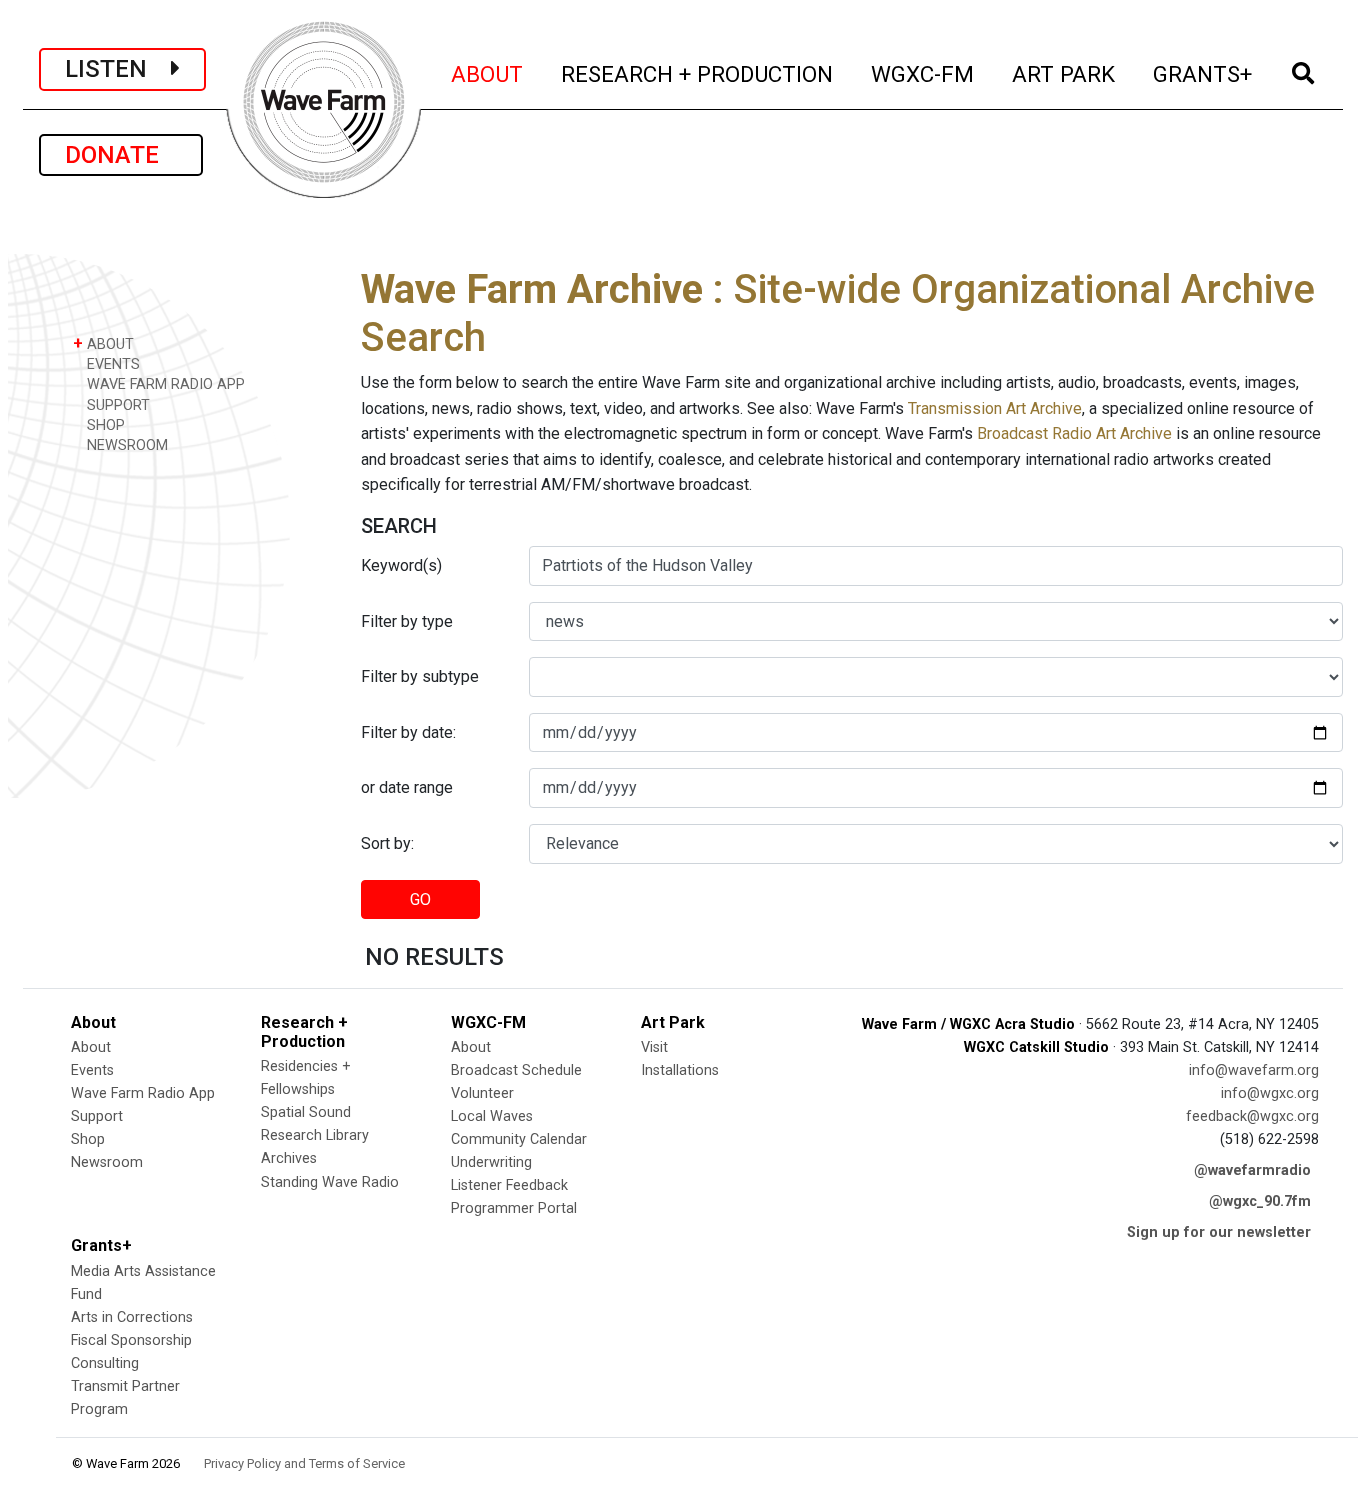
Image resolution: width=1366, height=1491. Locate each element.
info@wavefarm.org (1254, 1070)
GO (420, 899)
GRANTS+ (1203, 73)
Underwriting (491, 1162)
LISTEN (118, 69)
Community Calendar (519, 1139)
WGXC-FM (923, 73)
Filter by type (407, 621)
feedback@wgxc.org (1252, 1116)
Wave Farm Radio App (143, 1093)
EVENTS (111, 364)
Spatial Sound (306, 1112)
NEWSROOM (125, 445)
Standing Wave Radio (330, 1182)
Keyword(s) (401, 565)
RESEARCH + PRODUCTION (698, 73)
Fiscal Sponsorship (131, 1340)
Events (92, 1070)
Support (97, 1116)
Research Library (315, 1135)
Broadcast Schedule (516, 1070)
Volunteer (482, 1093)
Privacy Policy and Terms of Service (304, 1463)
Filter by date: (408, 732)
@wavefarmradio (1252, 1170)
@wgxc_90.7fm (1260, 1201)
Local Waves (492, 1116)
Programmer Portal (514, 1208)
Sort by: (387, 843)
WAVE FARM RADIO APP (164, 384)
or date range (407, 787)
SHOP (104, 425)
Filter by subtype (420, 676)
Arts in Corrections (132, 1317)
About (91, 1047)
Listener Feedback (509, 1185)
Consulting (105, 1363)
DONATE (121, 155)
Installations (680, 1070)
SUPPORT (116, 405)
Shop (88, 1139)
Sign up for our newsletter (1219, 1232)
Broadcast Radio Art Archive (1074, 433)
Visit (654, 1047)
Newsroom (107, 1162)
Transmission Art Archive (995, 408)
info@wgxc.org (1270, 1093)
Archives (289, 1158)
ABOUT (488, 73)
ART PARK (1064, 73)
